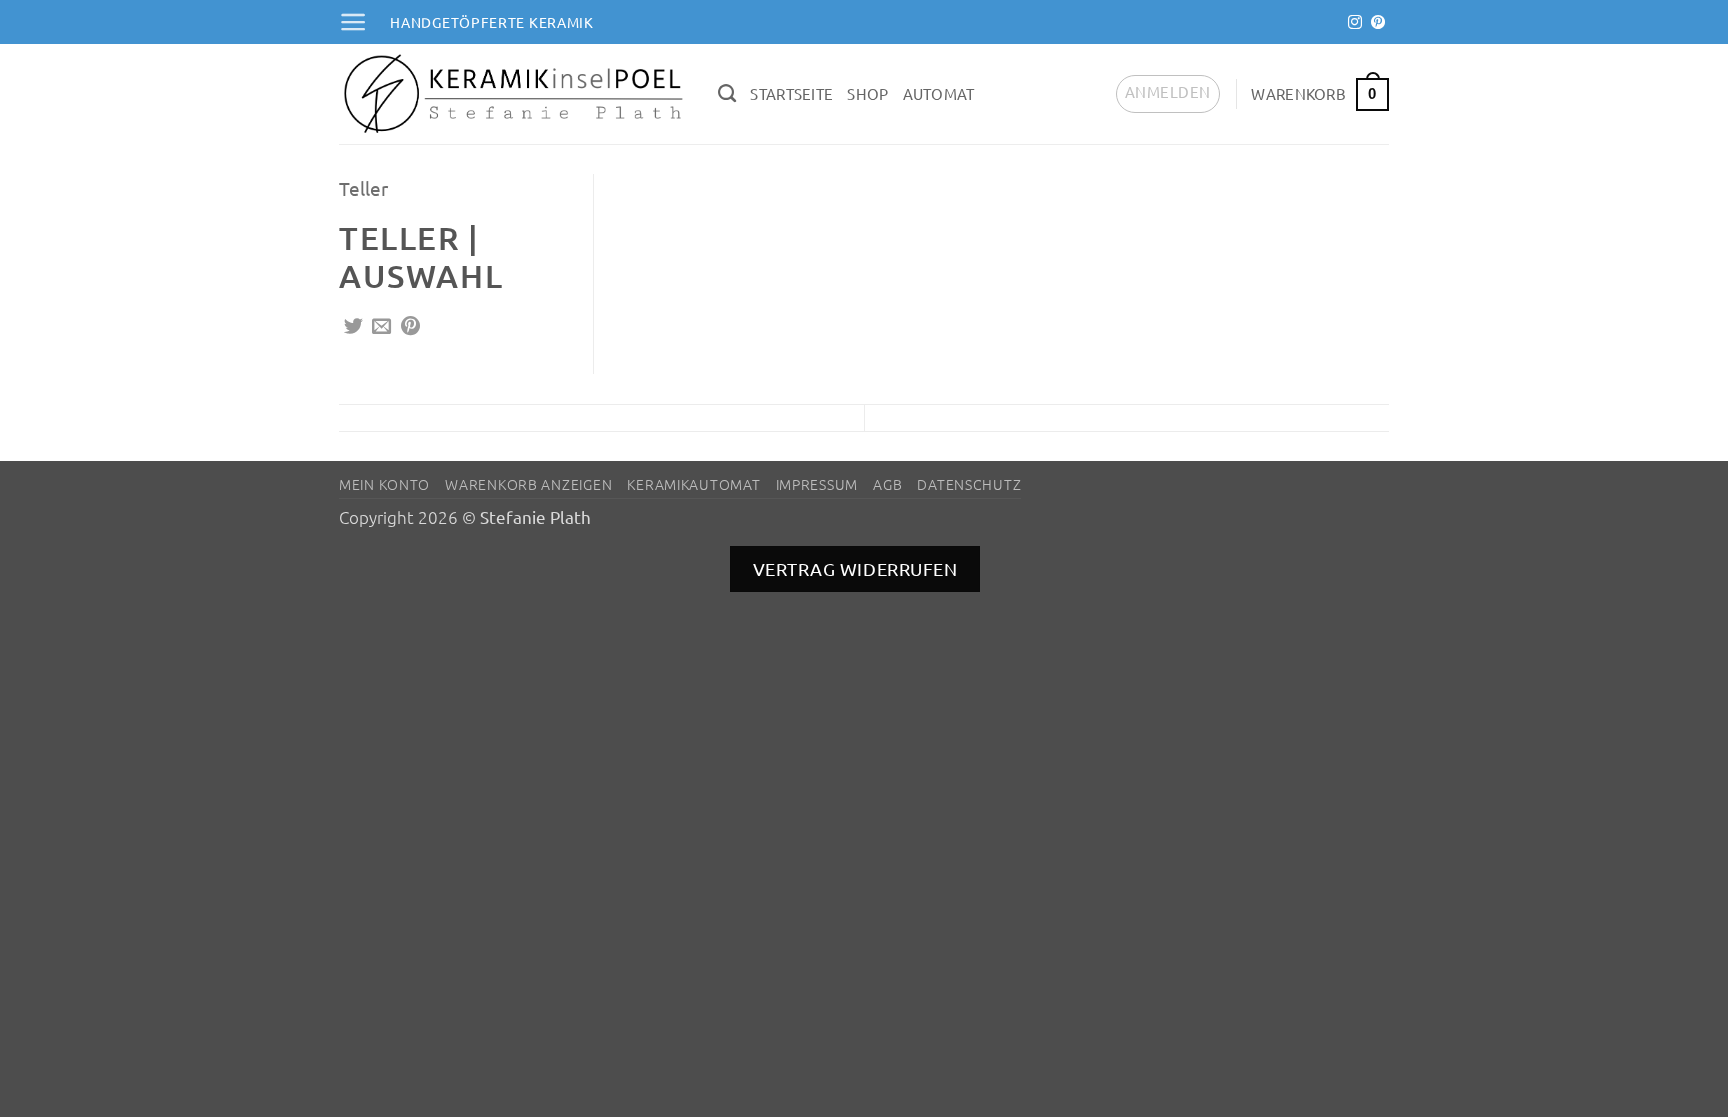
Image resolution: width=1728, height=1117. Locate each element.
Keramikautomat (693, 484)
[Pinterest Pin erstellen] (410, 327)
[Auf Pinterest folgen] (1378, 23)
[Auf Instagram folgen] (1355, 23)
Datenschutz (969, 484)
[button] (353, 22)
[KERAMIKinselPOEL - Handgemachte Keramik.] (513, 94)
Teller (363, 188)
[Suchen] (727, 94)
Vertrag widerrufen (855, 568)
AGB (887, 484)
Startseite (791, 93)
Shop (867, 93)
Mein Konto (384, 484)
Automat (939, 93)
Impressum (817, 484)
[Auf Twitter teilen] (353, 327)
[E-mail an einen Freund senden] (381, 327)
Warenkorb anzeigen (528, 484)
